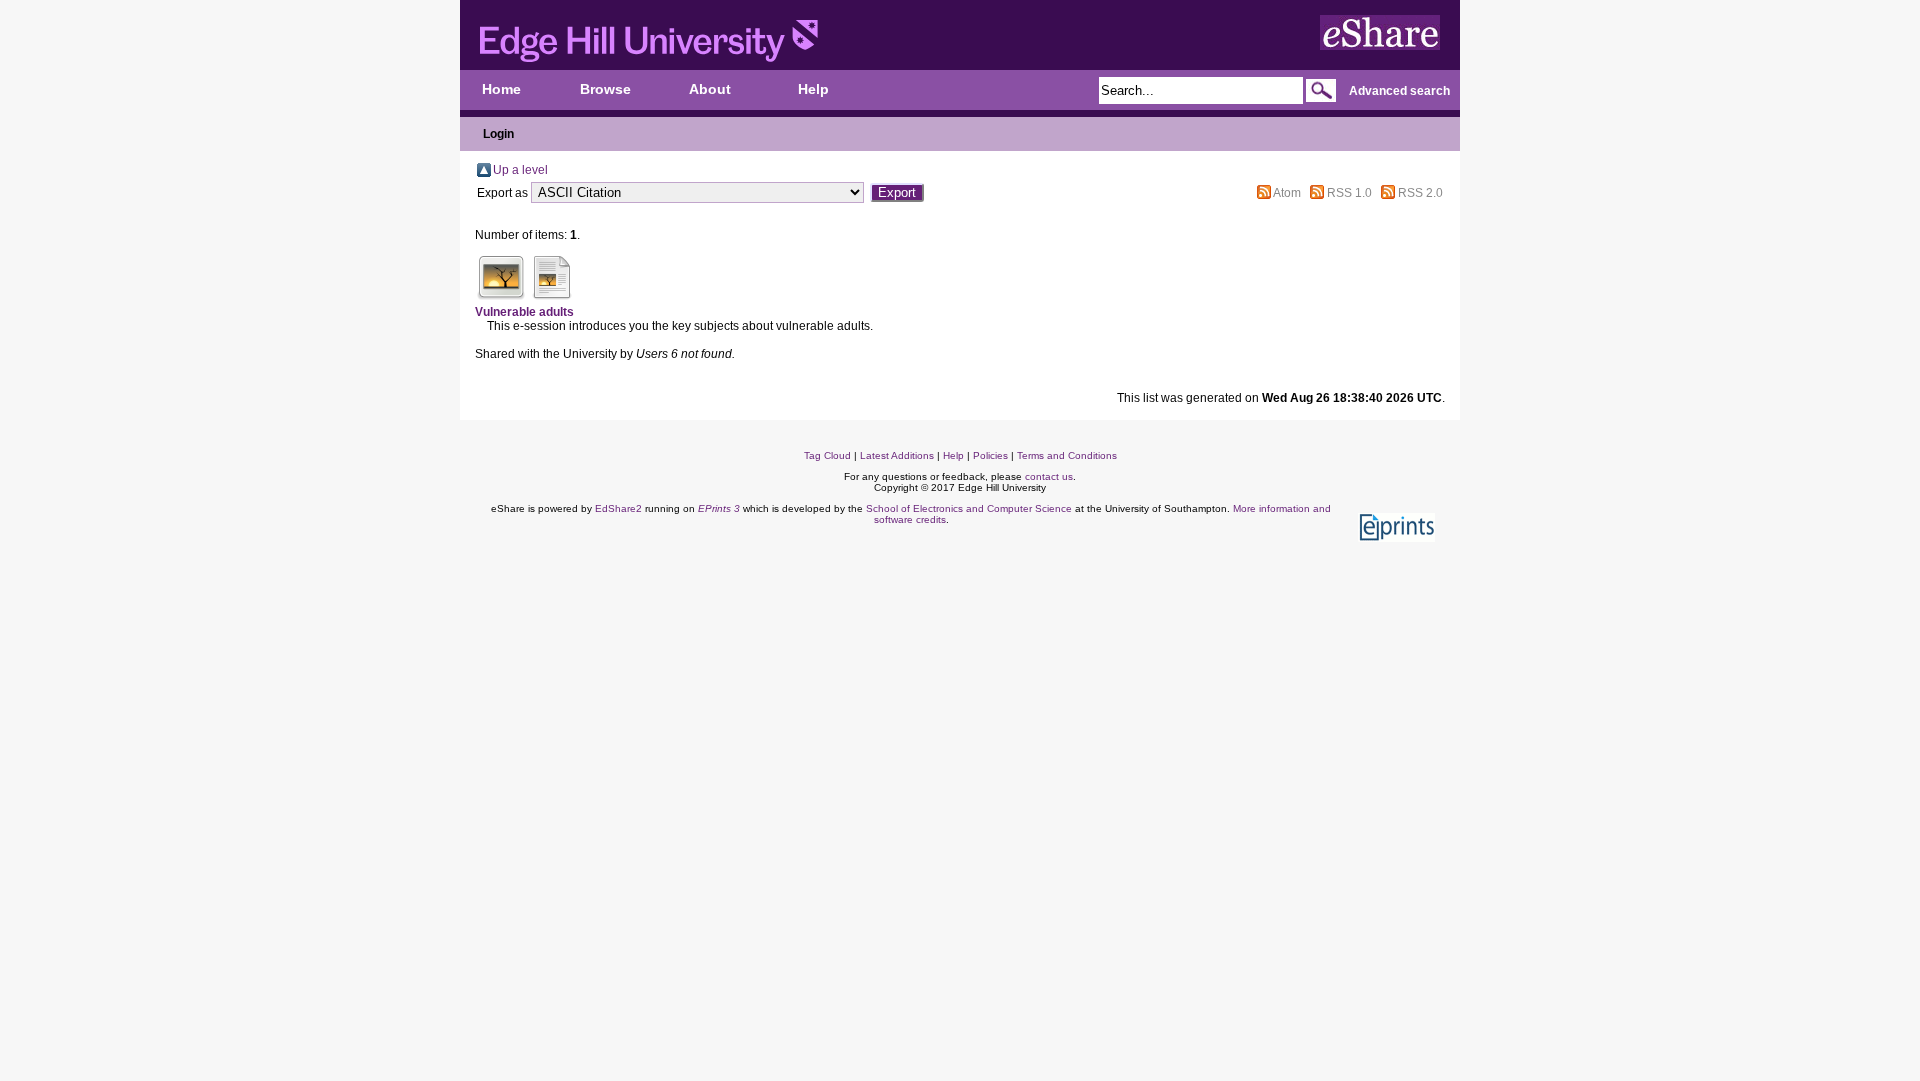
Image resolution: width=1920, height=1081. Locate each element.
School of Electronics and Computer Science (969, 508)
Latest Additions (897, 455)
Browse (605, 89)
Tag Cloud (827, 455)
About (710, 89)
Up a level (520, 170)
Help (813, 89)
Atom (1287, 193)
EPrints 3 (719, 508)
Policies (990, 455)
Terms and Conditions (1067, 455)
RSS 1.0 (1349, 193)
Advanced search (1399, 91)
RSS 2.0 (1420, 193)
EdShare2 (618, 508)
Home (501, 89)
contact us (1049, 476)
